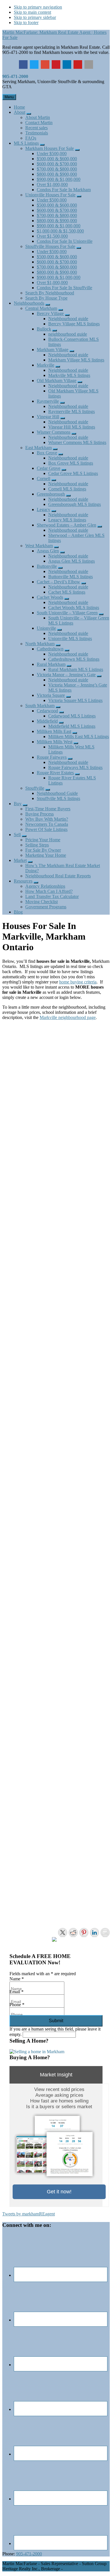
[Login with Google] (19, 1045)
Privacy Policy (77, 2569)
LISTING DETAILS (19, 1179)
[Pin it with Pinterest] (84, 1933)
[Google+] (45, 64)
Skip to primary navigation (38, 7)
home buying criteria (78, 982)
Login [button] (57, 1042)
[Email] (89, 64)
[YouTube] (78, 64)
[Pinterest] (56, 64)
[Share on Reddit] (73, 1933)
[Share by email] (105, 1933)
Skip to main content (32, 12)
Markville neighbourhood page (68, 1017)
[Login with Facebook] (7, 1045)
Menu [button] (9, 97)
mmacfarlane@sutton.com (27, 1210)
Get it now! (59, 2192)
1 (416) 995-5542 (19, 1205)
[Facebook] (23, 64)
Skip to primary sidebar (35, 17)
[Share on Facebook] (52, 1942)
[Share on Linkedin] (94, 1933)
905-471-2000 (15, 76)
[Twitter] (34, 64)
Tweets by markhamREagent (29, 2214)
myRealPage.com (66, 1914)
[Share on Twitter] (63, 1933)
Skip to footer (26, 23)
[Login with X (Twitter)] (31, 1045)
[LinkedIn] (67, 64)
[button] (29, 114)
